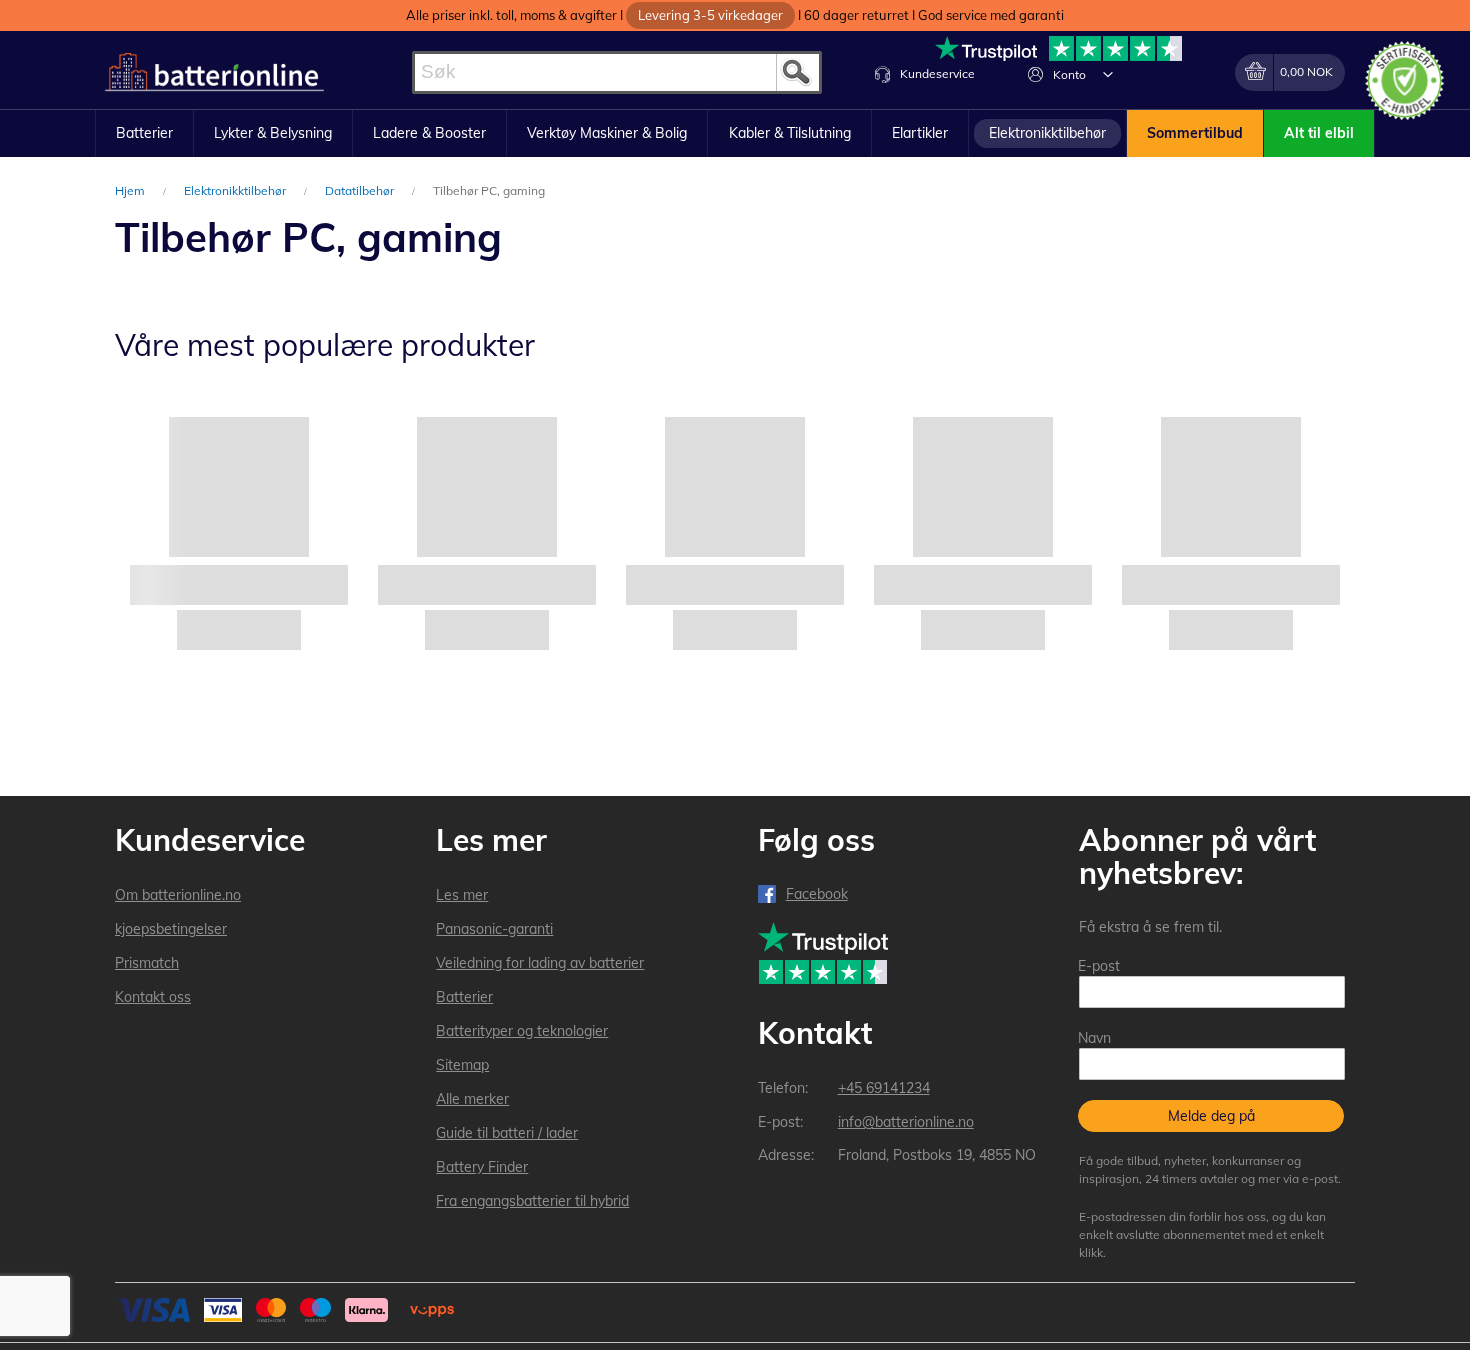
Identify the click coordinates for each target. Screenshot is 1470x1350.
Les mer (462, 895)
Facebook (817, 894)
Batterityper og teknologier (522, 1031)
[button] (1108, 74)
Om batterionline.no (178, 895)
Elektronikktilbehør (236, 190)
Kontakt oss (153, 997)
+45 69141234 (884, 1088)
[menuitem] (144, 134)
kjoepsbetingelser (171, 929)
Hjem (131, 190)
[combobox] (617, 72)
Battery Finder (482, 1167)
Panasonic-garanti (494, 929)
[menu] (735, 134)
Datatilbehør (361, 190)
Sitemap (462, 1065)
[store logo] (214, 72)
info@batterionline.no (906, 1122)
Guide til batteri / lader (507, 1133)
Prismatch (147, 963)
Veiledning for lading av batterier (540, 963)
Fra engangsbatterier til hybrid (532, 1201)
